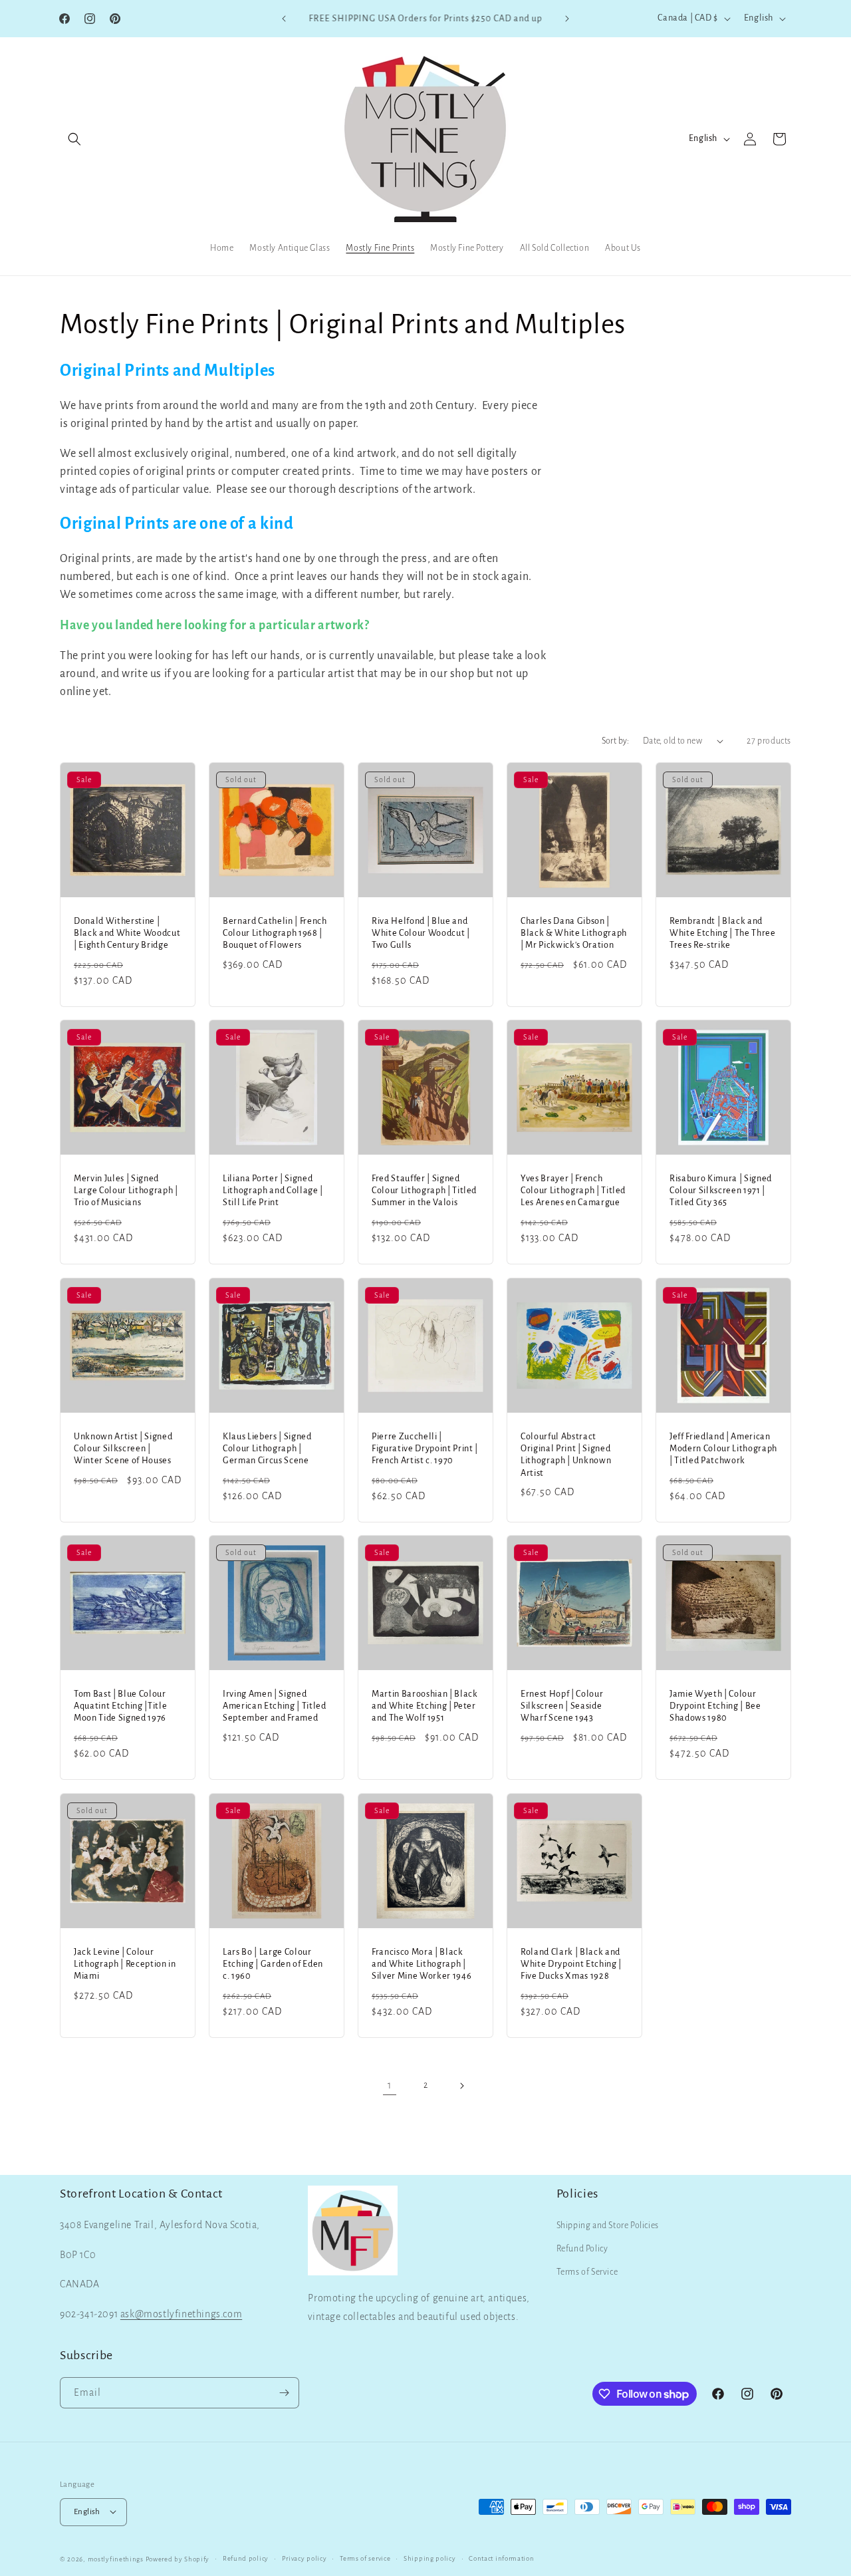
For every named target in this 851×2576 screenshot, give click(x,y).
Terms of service (365, 2558)
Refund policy (246, 2558)
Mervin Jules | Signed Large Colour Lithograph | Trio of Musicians (126, 1191)
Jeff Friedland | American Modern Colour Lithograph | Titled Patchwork (723, 1449)
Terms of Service (587, 2273)
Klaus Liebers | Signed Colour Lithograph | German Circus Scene (267, 1449)
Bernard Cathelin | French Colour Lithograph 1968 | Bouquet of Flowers (275, 933)
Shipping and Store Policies (608, 2225)
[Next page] (461, 2086)
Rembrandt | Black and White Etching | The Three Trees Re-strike (723, 933)
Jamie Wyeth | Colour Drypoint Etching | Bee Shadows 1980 (715, 1706)
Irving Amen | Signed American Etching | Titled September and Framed (275, 1706)
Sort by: (616, 741)
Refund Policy (582, 2249)
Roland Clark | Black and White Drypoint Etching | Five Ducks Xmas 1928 (571, 1964)
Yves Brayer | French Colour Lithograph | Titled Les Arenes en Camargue (573, 1191)
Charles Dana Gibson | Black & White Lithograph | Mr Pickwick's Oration (574, 933)
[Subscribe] (284, 2393)
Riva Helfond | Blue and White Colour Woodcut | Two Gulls (421, 933)
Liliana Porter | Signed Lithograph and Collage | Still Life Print (273, 1191)
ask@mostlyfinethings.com (181, 2315)
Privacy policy (304, 2558)
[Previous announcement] (284, 19)
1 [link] (390, 2085)
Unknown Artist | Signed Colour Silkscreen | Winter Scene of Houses (123, 1449)
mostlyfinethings (116, 2558)
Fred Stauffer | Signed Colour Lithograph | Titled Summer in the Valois (424, 1191)
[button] (74, 139)
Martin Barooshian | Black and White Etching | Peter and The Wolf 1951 (425, 1706)
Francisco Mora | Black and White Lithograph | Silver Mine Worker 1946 (422, 1964)
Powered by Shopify (178, 2558)
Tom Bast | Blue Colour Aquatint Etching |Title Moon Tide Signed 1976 (120, 1706)
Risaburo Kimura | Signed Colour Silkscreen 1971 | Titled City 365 (721, 1191)
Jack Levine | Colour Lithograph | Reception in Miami (125, 1964)
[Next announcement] (567, 19)
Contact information (501, 2558)
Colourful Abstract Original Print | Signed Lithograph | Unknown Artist (566, 1455)
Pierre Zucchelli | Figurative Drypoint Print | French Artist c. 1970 (425, 1449)
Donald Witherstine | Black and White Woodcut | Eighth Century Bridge (127, 933)
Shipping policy (430, 2558)
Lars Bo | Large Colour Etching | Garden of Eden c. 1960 (273, 1964)
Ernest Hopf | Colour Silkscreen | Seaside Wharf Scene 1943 (562, 1706)
